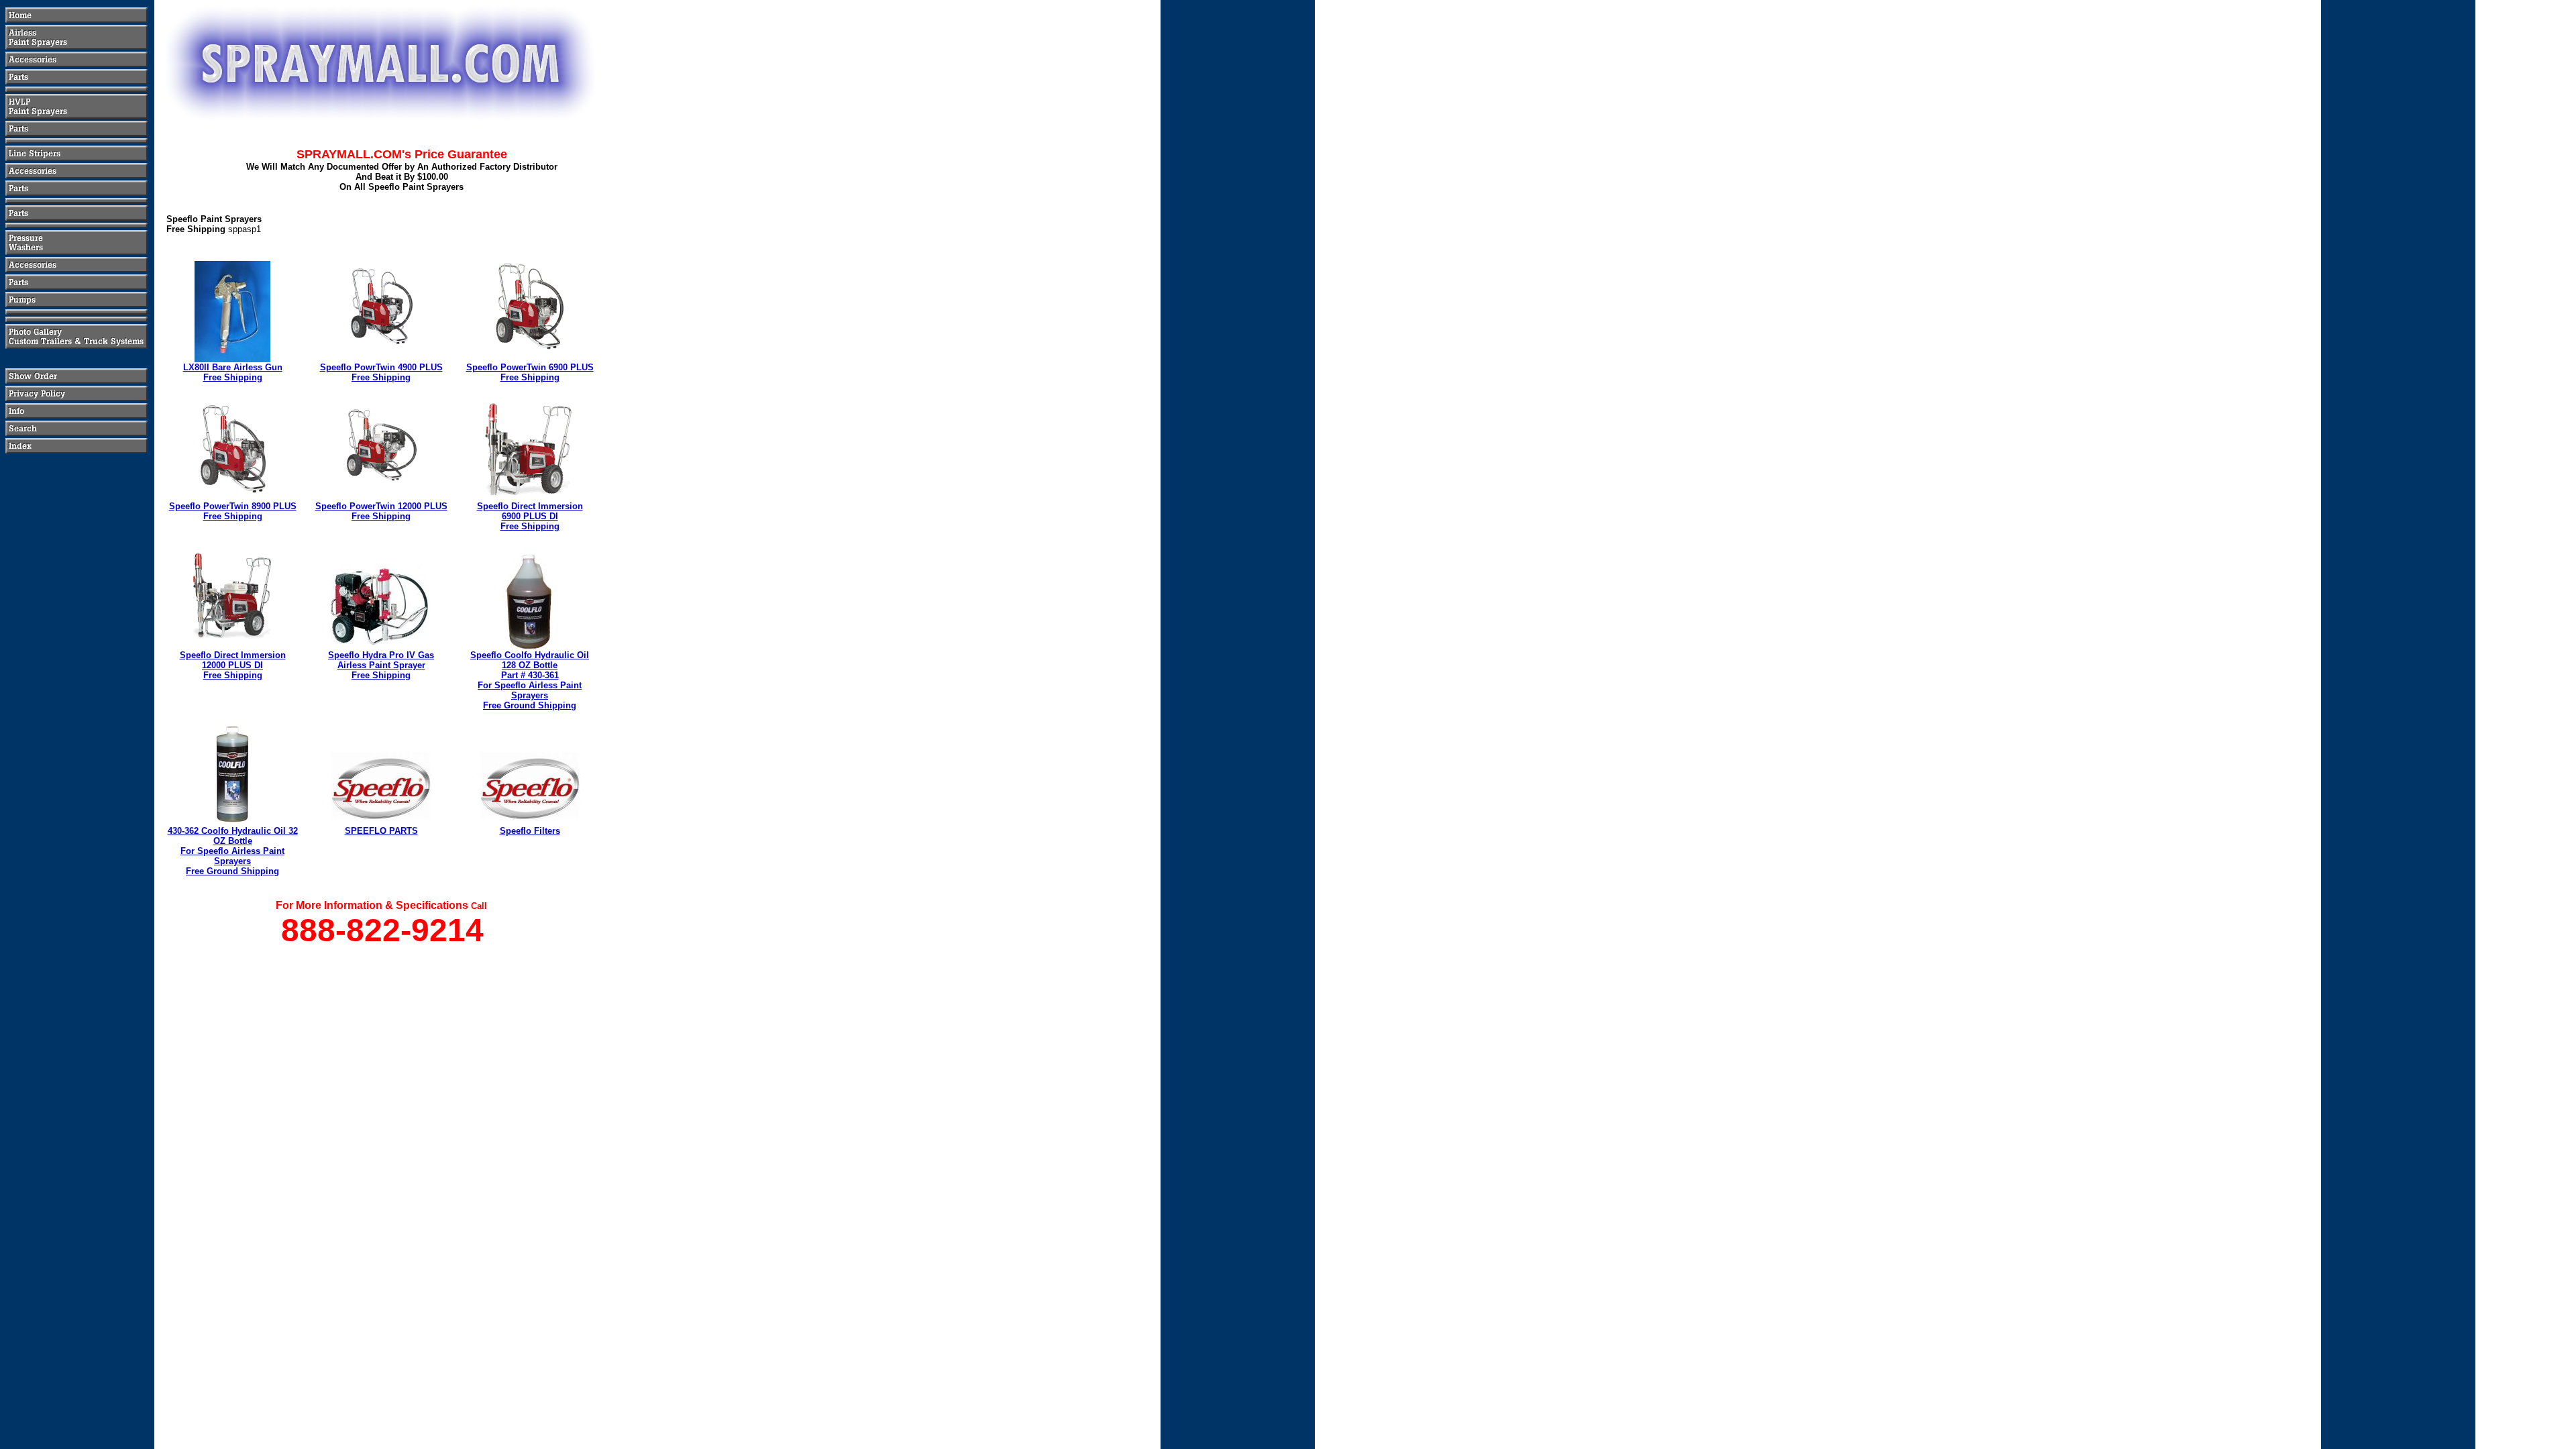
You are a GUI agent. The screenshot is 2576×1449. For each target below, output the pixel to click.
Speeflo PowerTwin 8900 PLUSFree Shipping (233, 511)
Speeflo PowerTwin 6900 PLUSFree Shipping (530, 372)
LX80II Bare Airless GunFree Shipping (233, 372)
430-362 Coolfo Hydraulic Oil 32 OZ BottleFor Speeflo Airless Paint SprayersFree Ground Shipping (233, 851)
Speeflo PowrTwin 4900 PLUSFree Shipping (381, 372)
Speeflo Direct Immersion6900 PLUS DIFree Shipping (530, 516)
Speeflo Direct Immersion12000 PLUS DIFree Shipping (233, 665)
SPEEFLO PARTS (381, 831)
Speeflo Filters (530, 831)
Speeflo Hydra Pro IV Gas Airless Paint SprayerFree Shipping (381, 665)
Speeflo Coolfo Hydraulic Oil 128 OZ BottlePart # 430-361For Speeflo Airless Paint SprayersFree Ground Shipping (530, 680)
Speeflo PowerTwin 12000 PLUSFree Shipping (381, 511)
